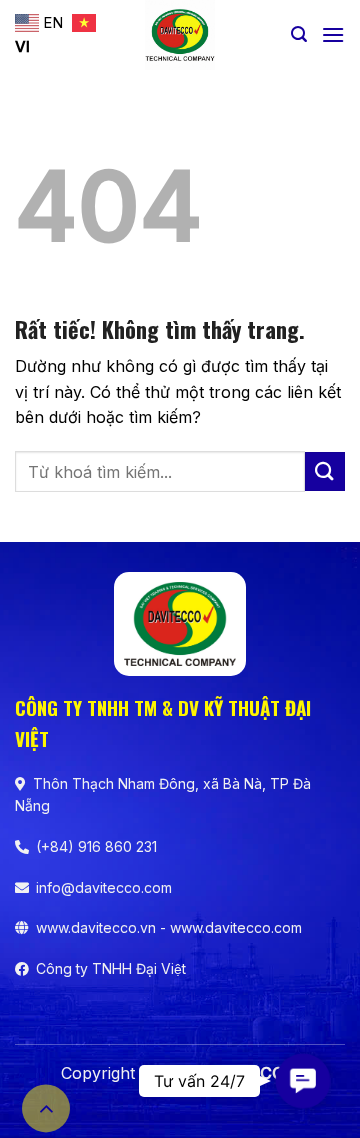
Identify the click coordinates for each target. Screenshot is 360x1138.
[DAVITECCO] (180, 35)
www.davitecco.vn (96, 927)
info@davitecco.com (104, 887)
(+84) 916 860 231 (96, 846)
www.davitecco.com (236, 927)
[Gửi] (325, 471)
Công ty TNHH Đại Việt (111, 968)
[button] (299, 34)
